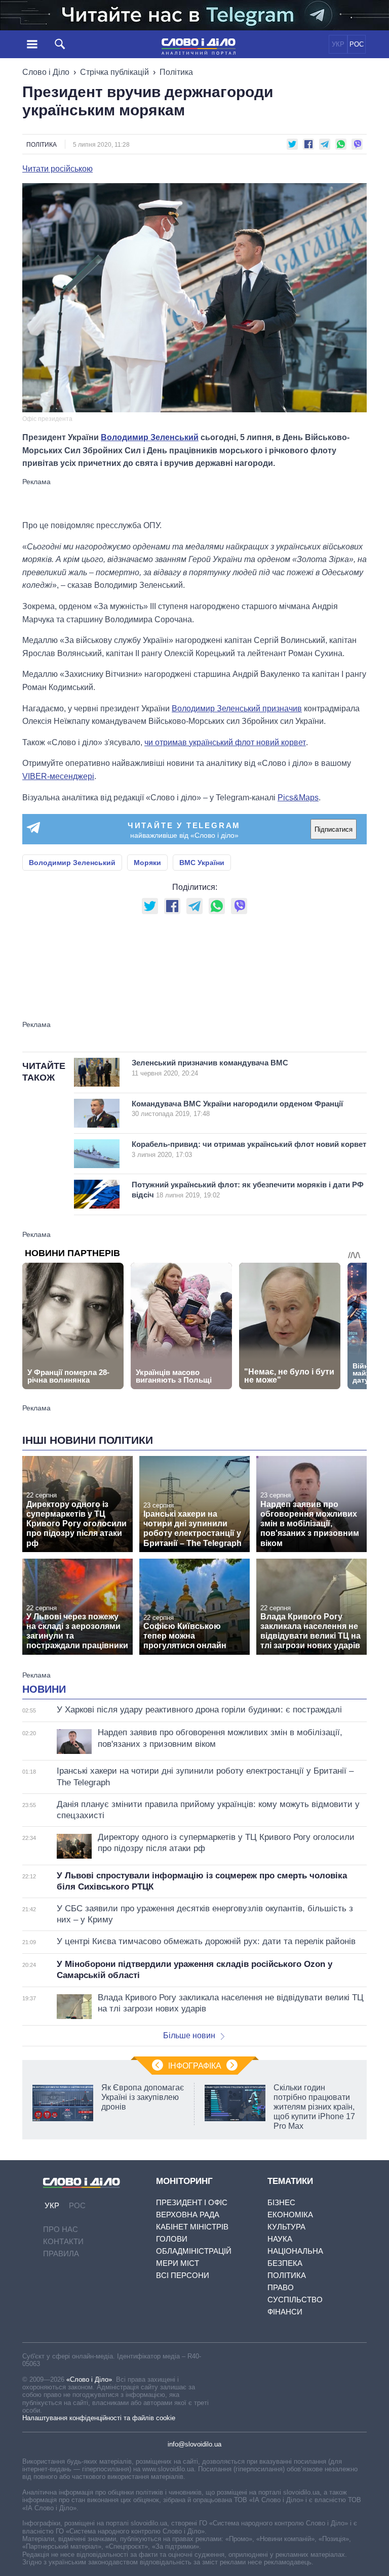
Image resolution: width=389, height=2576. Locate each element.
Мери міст (178, 2263)
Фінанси (285, 2312)
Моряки (147, 863)
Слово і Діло (46, 72)
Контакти (63, 2241)
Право (281, 2287)
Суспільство (295, 2300)
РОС (357, 44)
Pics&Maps (298, 798)
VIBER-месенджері (58, 776)
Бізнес (281, 2202)
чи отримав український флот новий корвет (225, 742)
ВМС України (202, 863)
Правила (61, 2253)
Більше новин (189, 2035)
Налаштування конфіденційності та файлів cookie (99, 2418)
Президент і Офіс (192, 2202)
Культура (286, 2227)
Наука (280, 2239)
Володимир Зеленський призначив (237, 709)
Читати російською (57, 169)
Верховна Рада (188, 2215)
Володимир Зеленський (150, 437)
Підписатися (334, 829)
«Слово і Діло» (89, 2379)
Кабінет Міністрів (192, 2227)
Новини (44, 1689)
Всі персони (183, 2275)
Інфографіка (195, 2066)
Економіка (290, 2215)
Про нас (61, 2229)
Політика (176, 72)
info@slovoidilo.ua (194, 2444)
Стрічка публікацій (114, 72)
